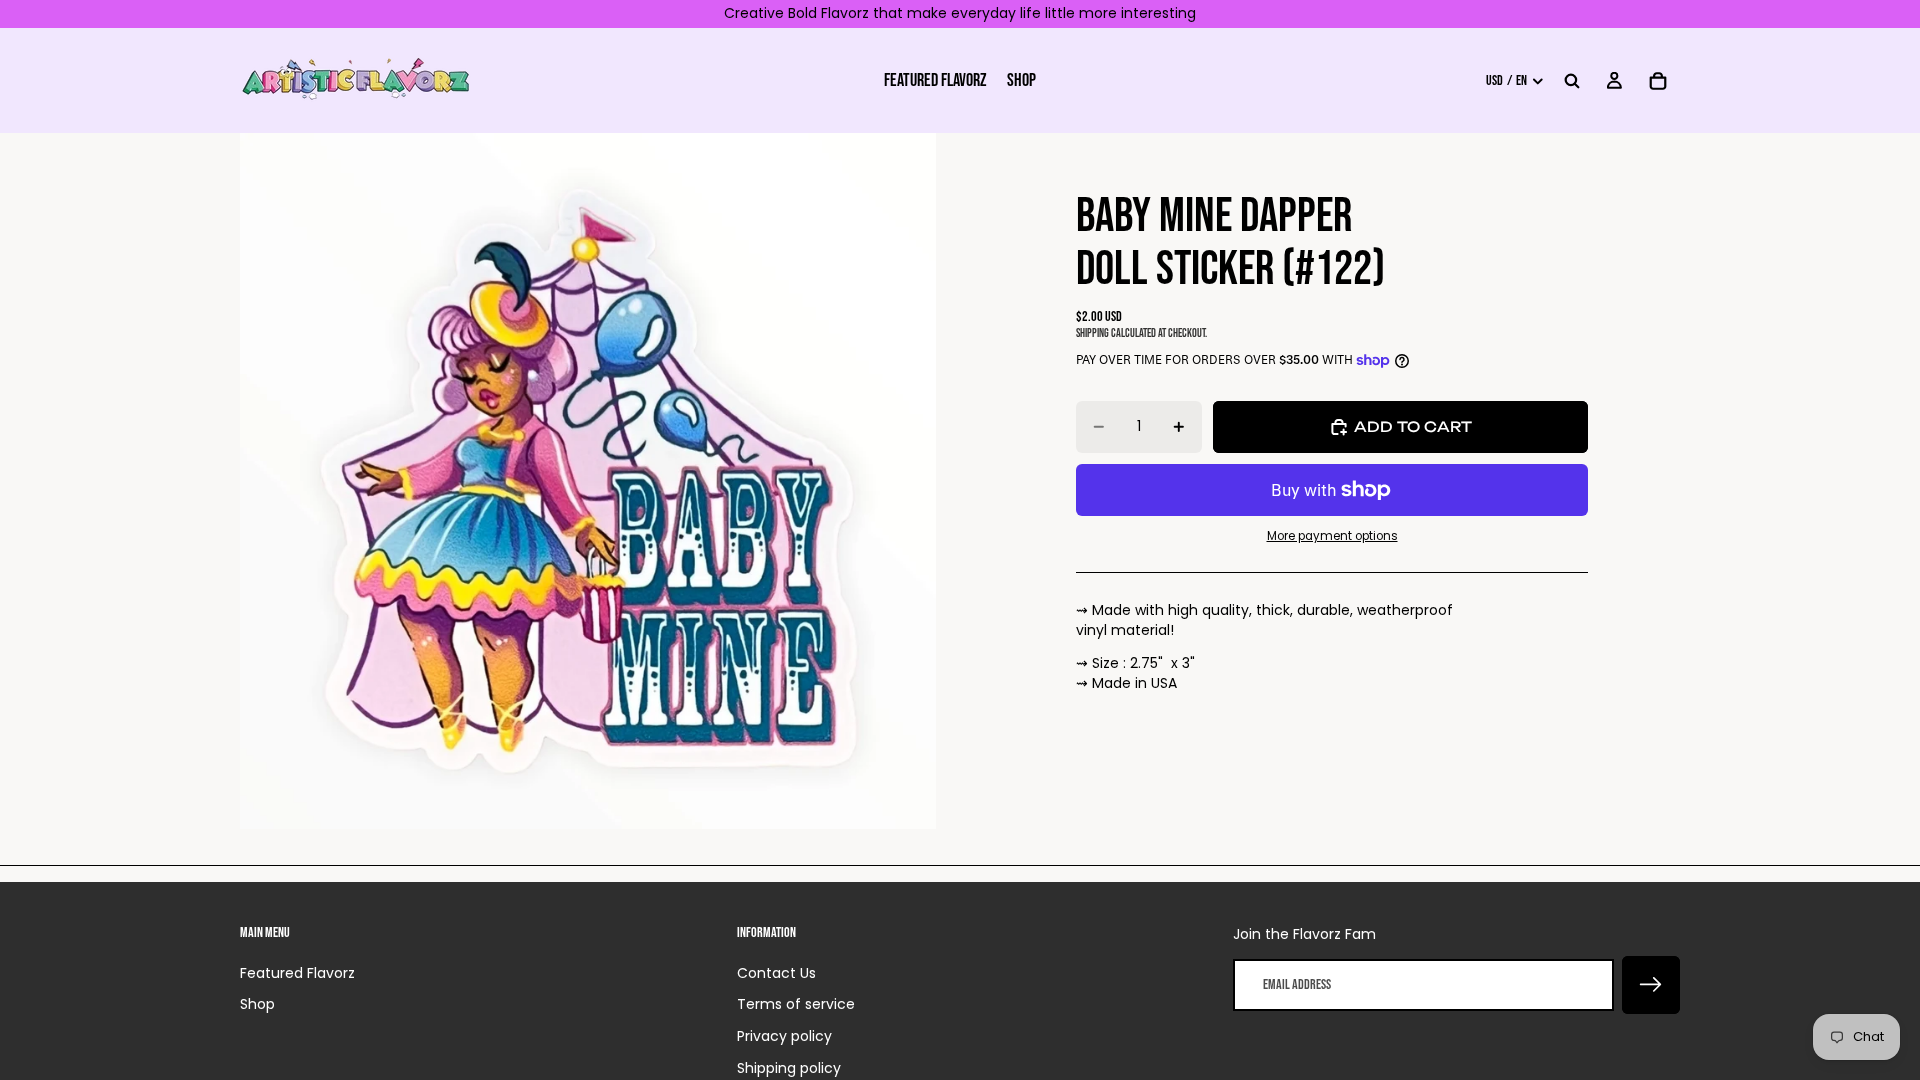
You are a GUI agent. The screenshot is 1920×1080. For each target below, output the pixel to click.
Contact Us (776, 973)
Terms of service (796, 1004)
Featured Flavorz (297, 973)
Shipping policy (789, 1068)
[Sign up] (1651, 985)
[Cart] (1658, 80)
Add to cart (1413, 426)
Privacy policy (784, 1036)
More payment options (1332, 536)
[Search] (1572, 80)
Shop (257, 1004)
